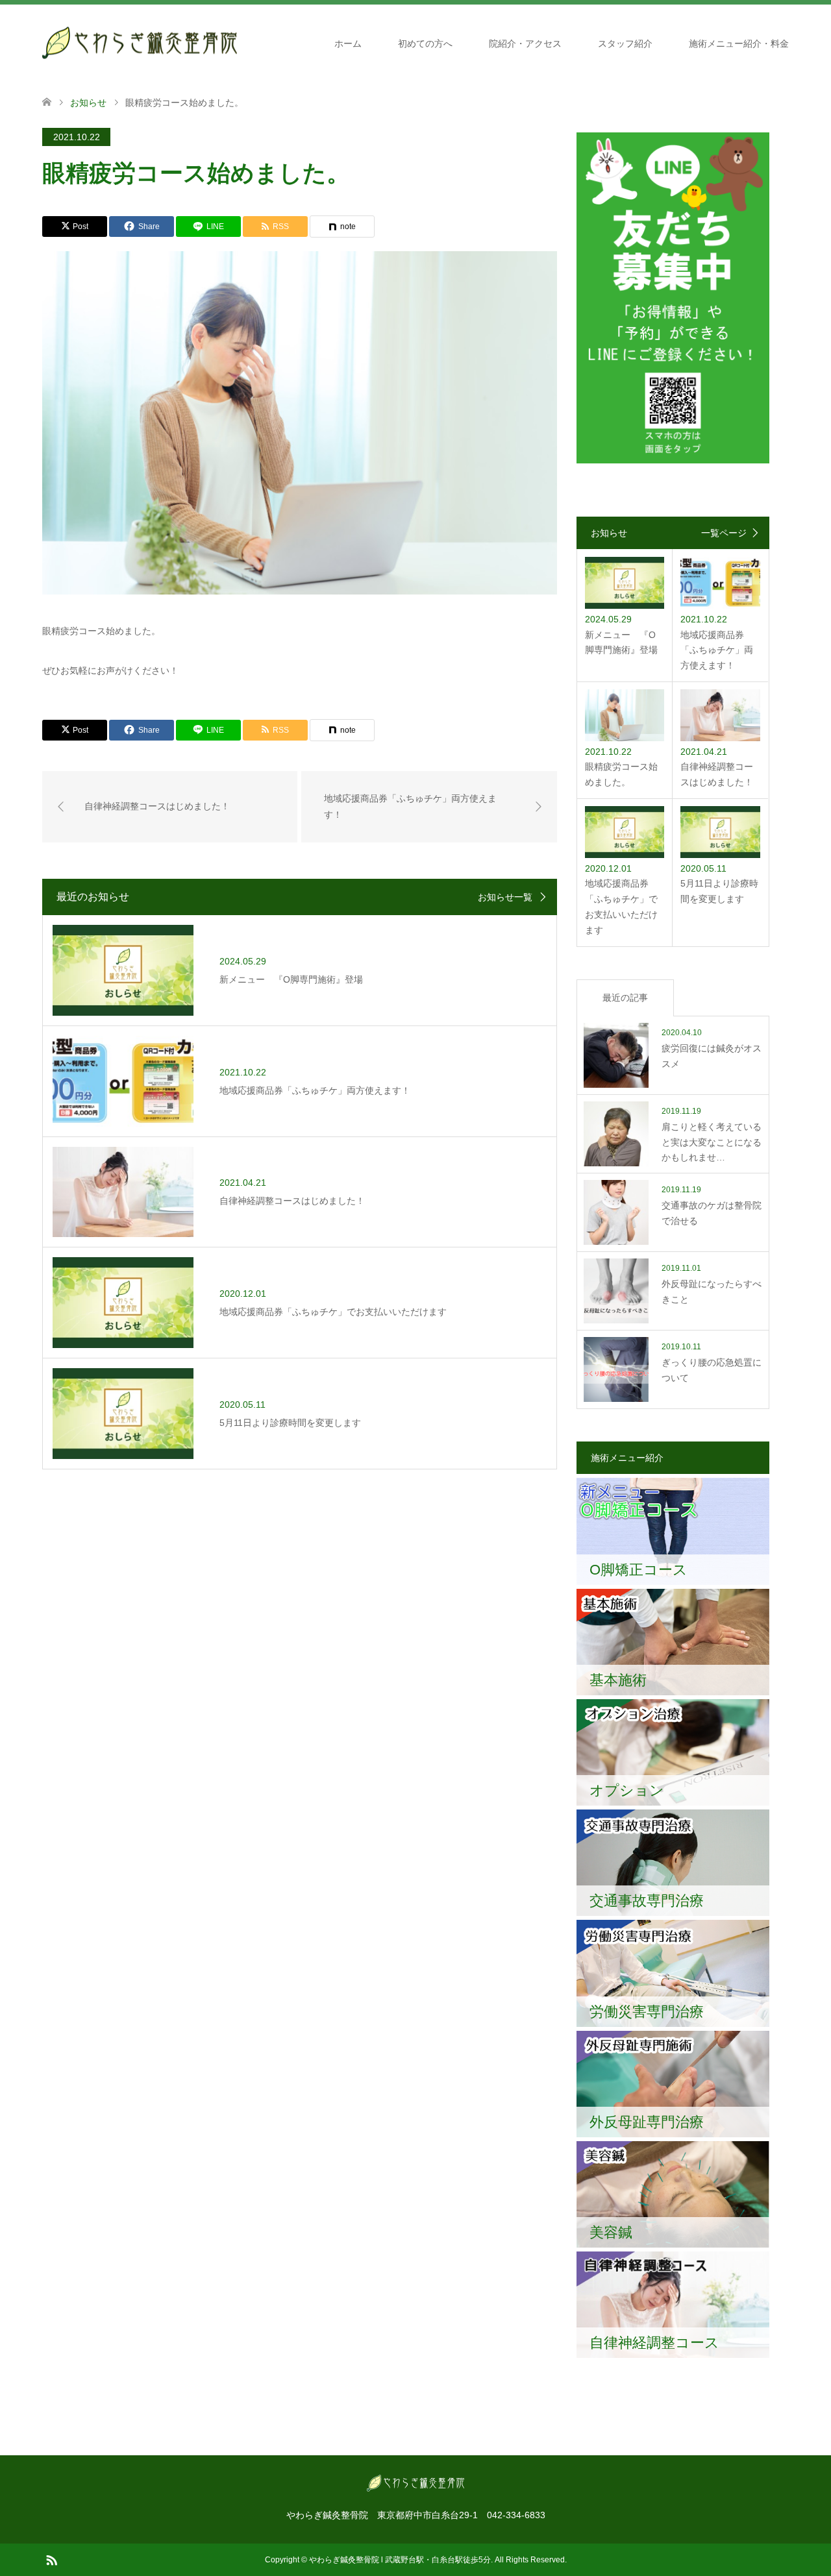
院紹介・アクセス (525, 43)
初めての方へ (425, 43)
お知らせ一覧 (505, 897)
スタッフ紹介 (625, 43)
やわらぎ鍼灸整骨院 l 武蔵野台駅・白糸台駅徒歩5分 (400, 2560)
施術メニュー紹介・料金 (739, 43)
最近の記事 (625, 998)
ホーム (348, 43)
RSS (51, 2559)
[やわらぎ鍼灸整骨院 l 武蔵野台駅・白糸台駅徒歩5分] (140, 43)
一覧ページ (724, 533)
